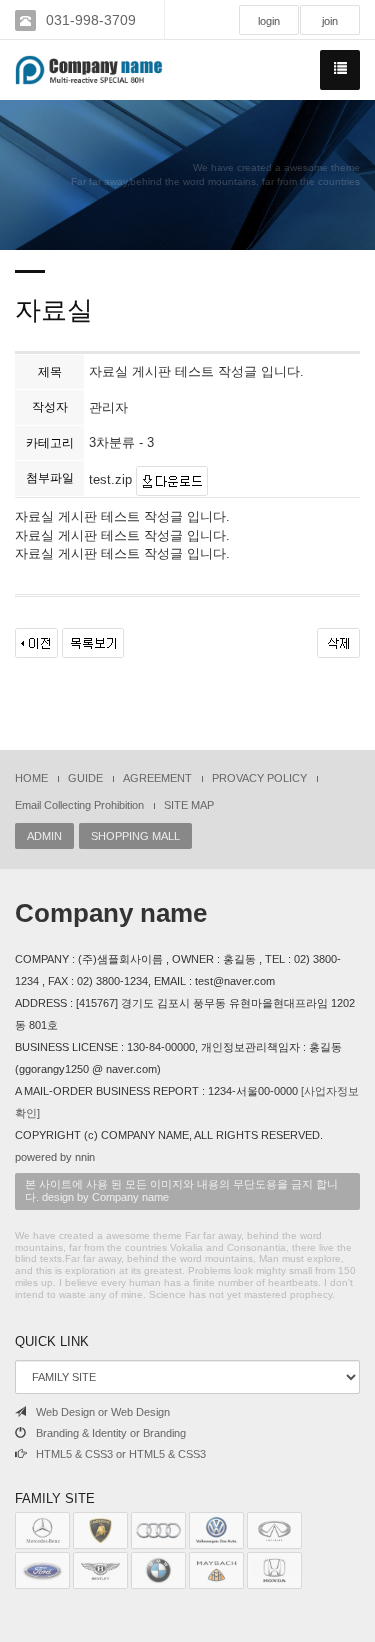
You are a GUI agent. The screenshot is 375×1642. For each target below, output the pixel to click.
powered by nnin (55, 1157)
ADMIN (44, 836)
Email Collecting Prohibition (79, 805)
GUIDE (85, 778)
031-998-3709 (91, 20)
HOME (31, 778)
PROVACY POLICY (259, 778)
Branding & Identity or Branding (111, 1433)
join (330, 21)
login (269, 21)
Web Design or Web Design (103, 1412)
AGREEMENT (157, 778)
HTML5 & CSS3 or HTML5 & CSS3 (121, 1454)
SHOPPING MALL (135, 836)
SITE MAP (189, 805)
